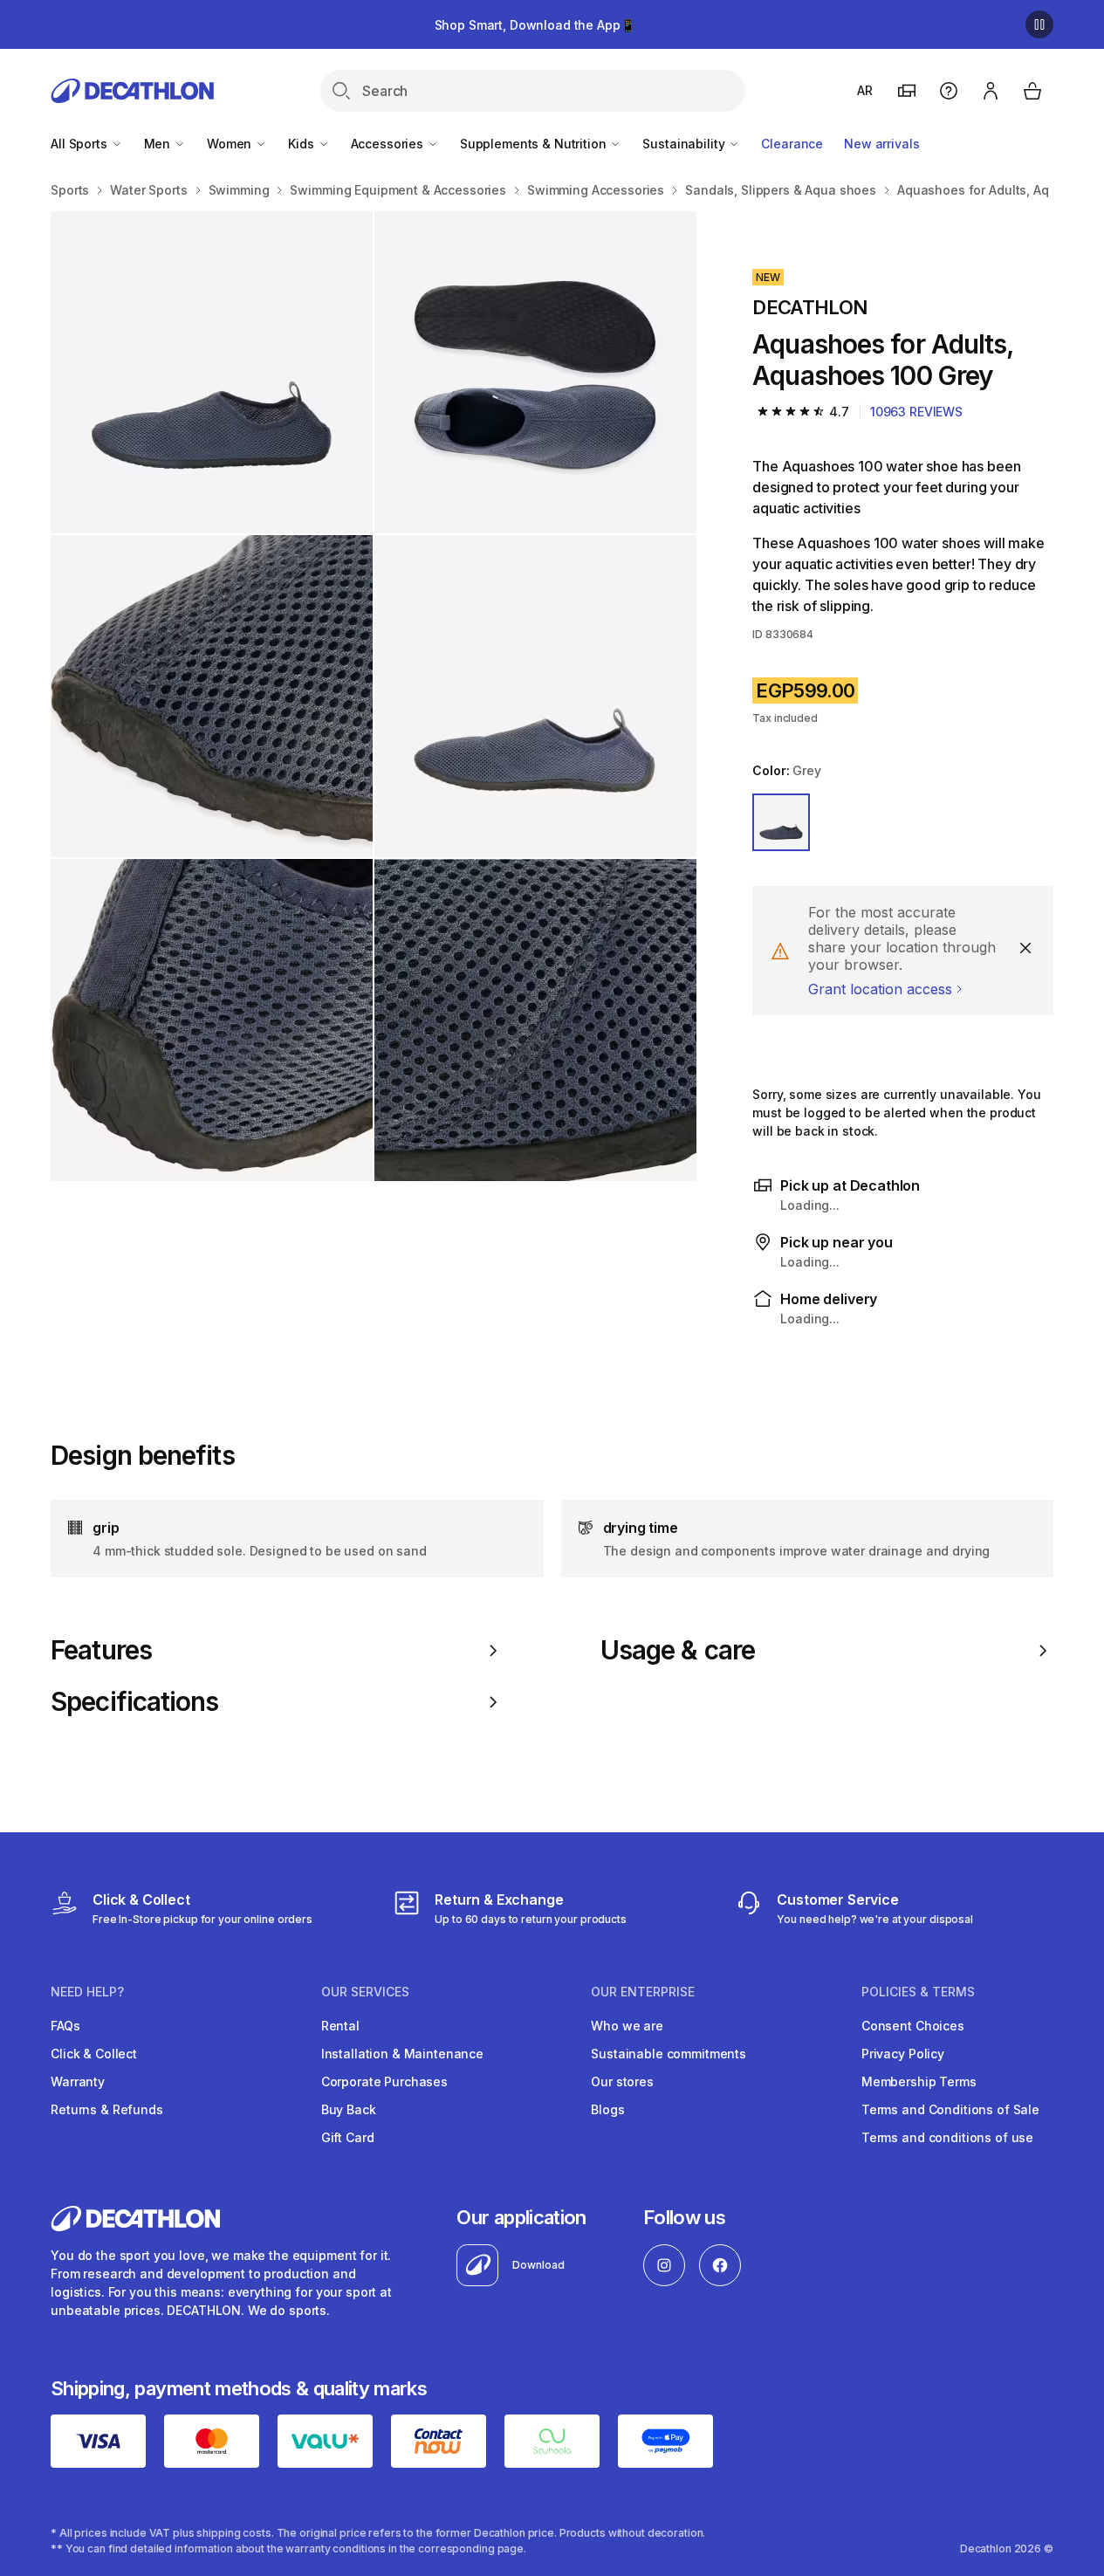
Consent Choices (913, 2026)
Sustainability (685, 144)
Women (231, 144)
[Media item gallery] (374, 696)
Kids (302, 144)
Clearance (792, 144)
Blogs (607, 2109)
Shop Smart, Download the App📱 (535, 25)
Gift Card (348, 2137)
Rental (340, 2026)
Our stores (622, 2081)
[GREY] (781, 822)
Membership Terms (919, 2081)
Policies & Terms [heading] (918, 1992)
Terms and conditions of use (947, 2137)
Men (159, 144)
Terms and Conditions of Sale (950, 2109)
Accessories (389, 144)
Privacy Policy (903, 2054)
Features (101, 1650)
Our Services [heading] (365, 1992)
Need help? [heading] (87, 1992)
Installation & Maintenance (402, 2054)
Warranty (78, 2081)
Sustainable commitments (669, 2054)
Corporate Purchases (384, 2081)
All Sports (80, 144)
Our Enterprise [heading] (643, 1992)
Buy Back (349, 2109)
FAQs (65, 2026)
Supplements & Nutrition (535, 144)
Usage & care (678, 1650)
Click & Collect (94, 2054)
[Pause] (1039, 24)
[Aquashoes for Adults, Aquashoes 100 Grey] (212, 372)
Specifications (134, 1702)
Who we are (627, 2026)
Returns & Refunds (107, 2109)
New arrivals (881, 144)
